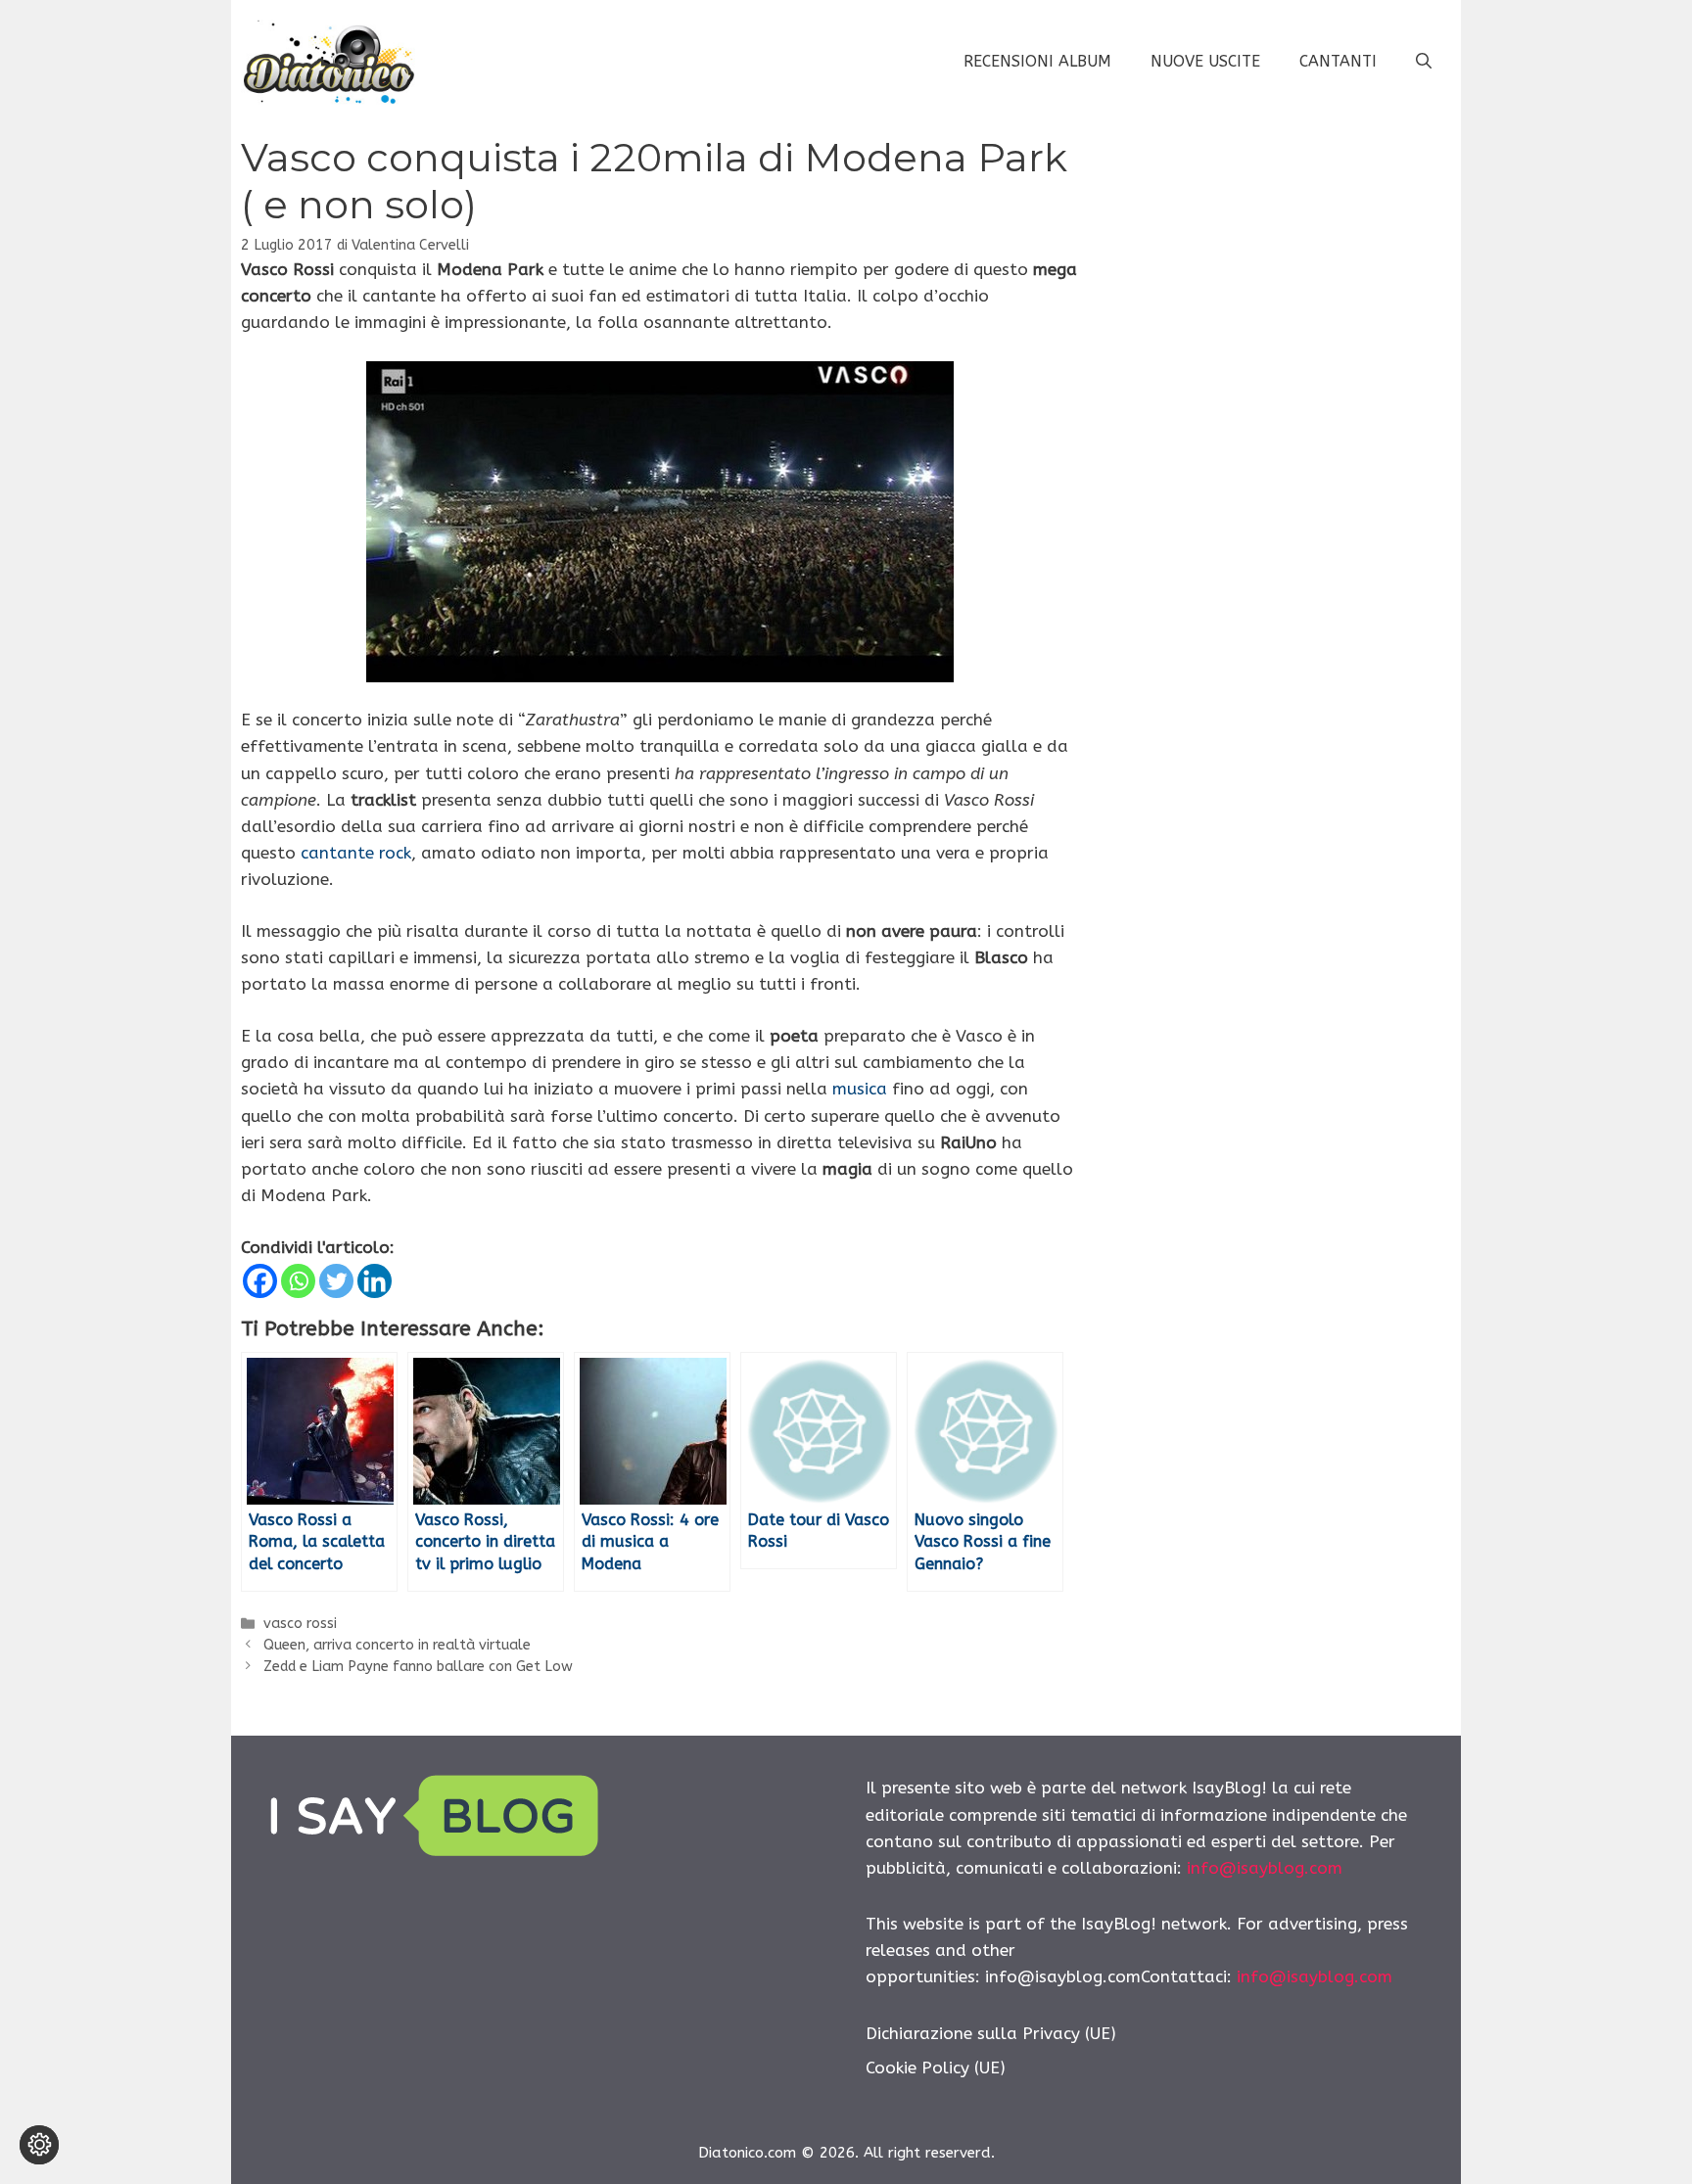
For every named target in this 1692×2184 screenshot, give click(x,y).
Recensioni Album (1037, 61)
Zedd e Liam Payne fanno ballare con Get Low (418, 1667)
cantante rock (356, 853)
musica (860, 1089)
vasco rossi (300, 1624)
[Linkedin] (375, 1281)
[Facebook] (260, 1281)
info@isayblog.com (1265, 1868)
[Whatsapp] (298, 1281)
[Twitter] (336, 1281)
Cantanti (1338, 61)
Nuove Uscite (1205, 61)
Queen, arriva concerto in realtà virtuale (397, 1645)
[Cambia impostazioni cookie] (39, 2145)
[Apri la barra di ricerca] (1424, 62)
